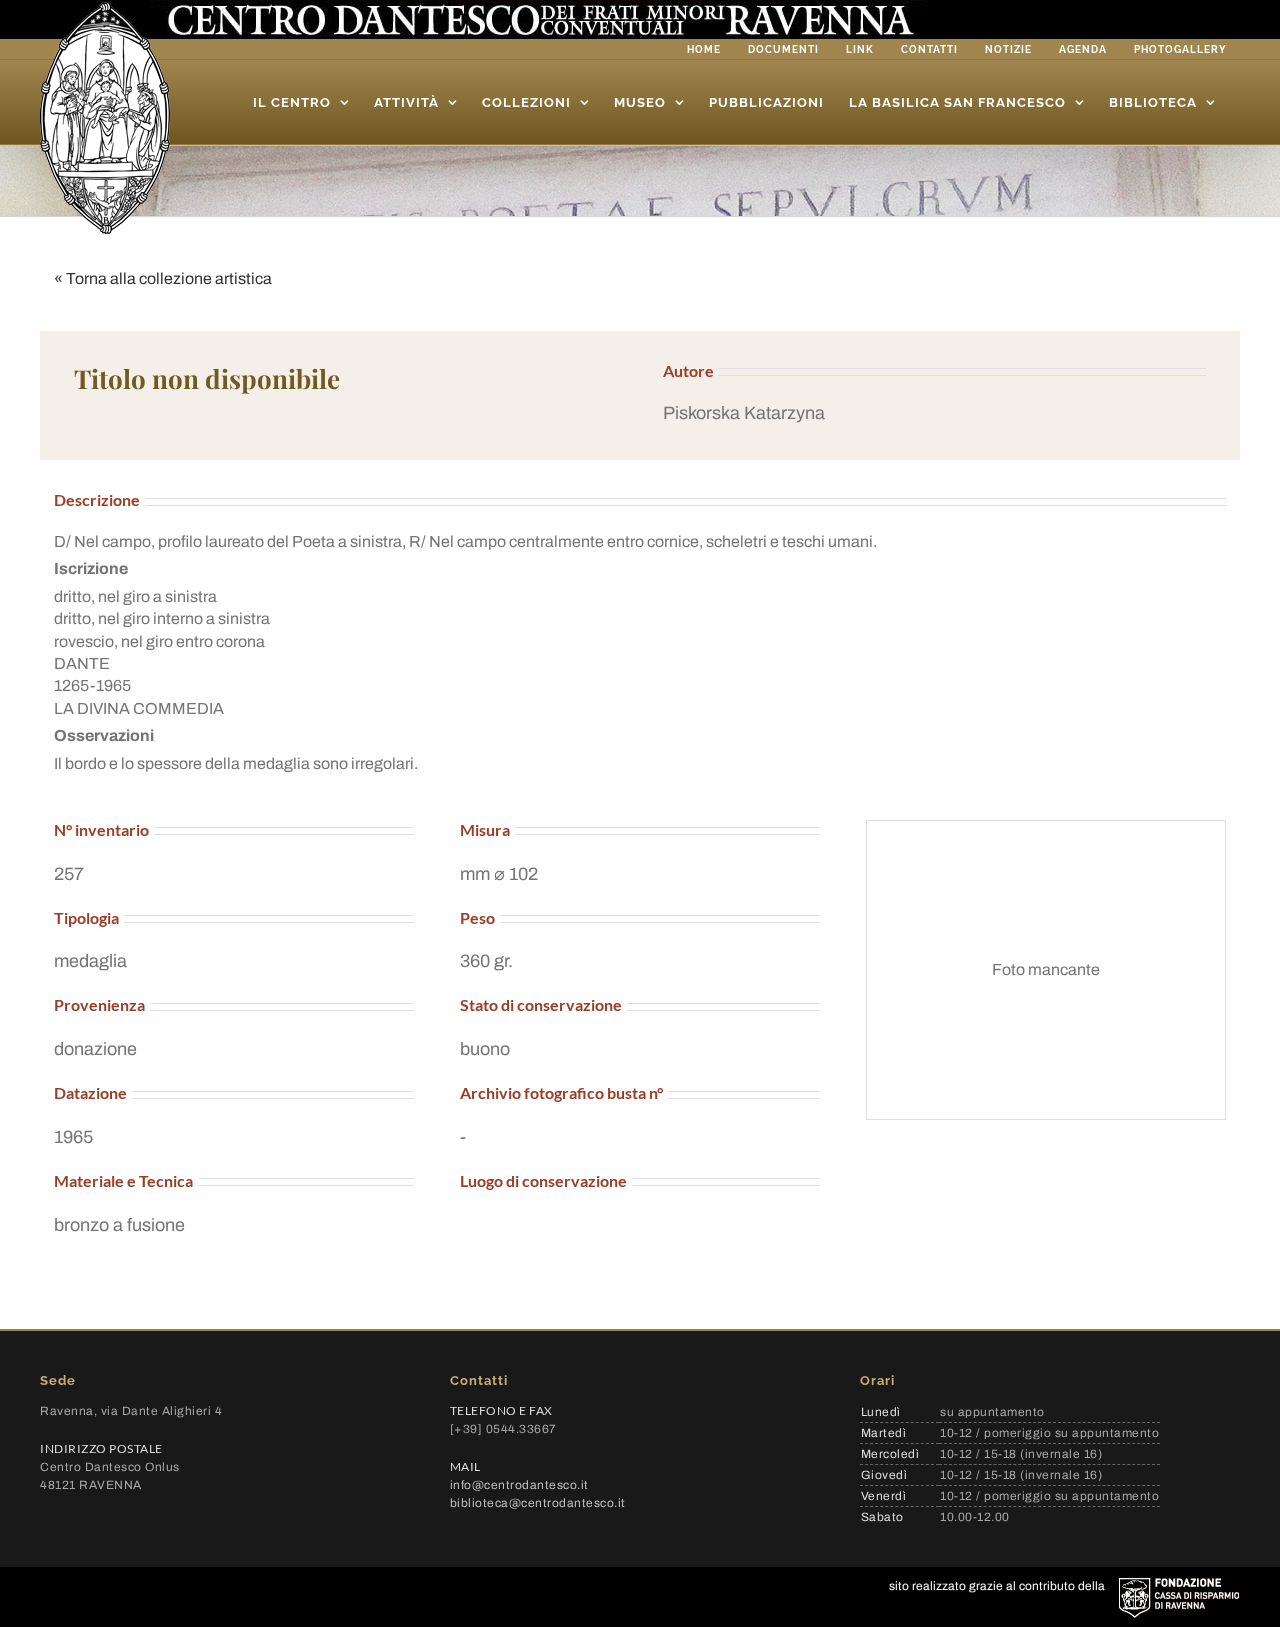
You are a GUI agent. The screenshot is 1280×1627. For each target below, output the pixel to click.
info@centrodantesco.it (519, 1485)
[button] (934, 413)
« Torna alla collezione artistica (163, 278)
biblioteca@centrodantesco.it (538, 1503)
